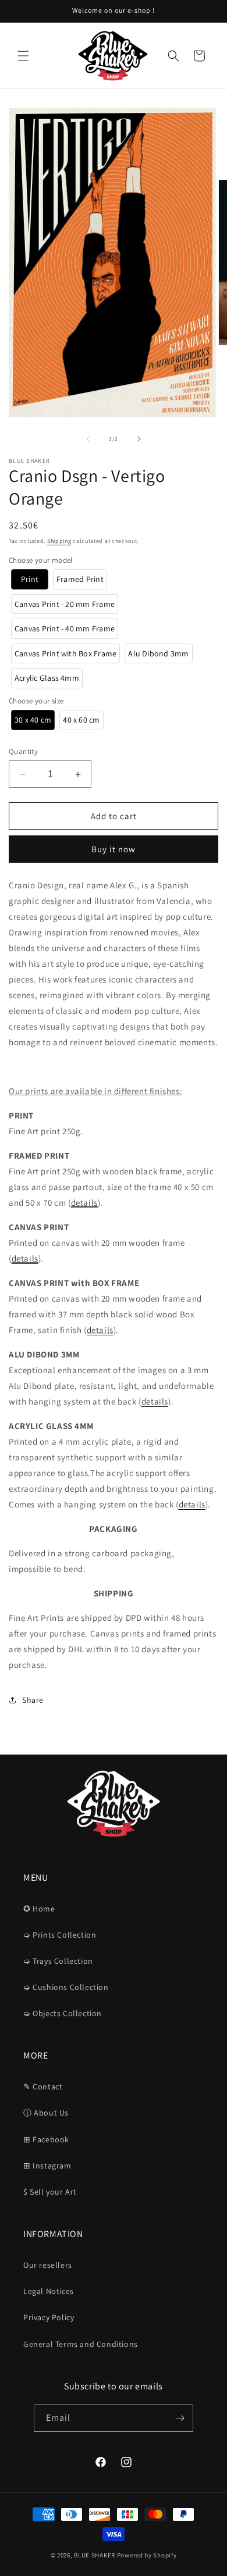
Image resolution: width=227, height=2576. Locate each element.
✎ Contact (43, 2086)
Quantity (23, 751)
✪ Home (39, 1909)
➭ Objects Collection (63, 2013)
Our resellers (48, 2265)
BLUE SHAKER (95, 2555)
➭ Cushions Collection (66, 1987)
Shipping (59, 541)
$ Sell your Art (50, 2192)
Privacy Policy (49, 2317)
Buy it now (114, 849)
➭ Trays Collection (58, 1961)
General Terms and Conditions (81, 2344)
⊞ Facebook (46, 2139)
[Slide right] (139, 439)
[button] (23, 56)
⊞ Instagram (47, 2166)
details (84, 1203)
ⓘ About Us (46, 2113)
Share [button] (33, 1700)
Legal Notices (49, 2291)
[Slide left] (88, 439)
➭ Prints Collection (60, 1935)
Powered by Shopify (147, 2555)
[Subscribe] (180, 2418)
